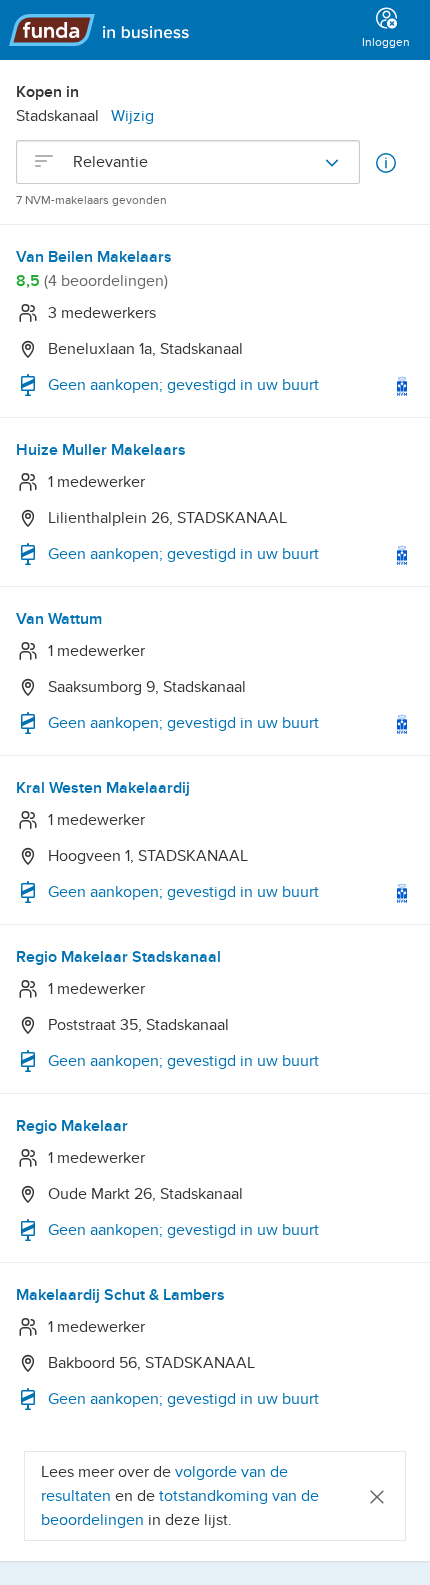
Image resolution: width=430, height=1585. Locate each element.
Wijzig (132, 116)
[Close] (377, 1495)
